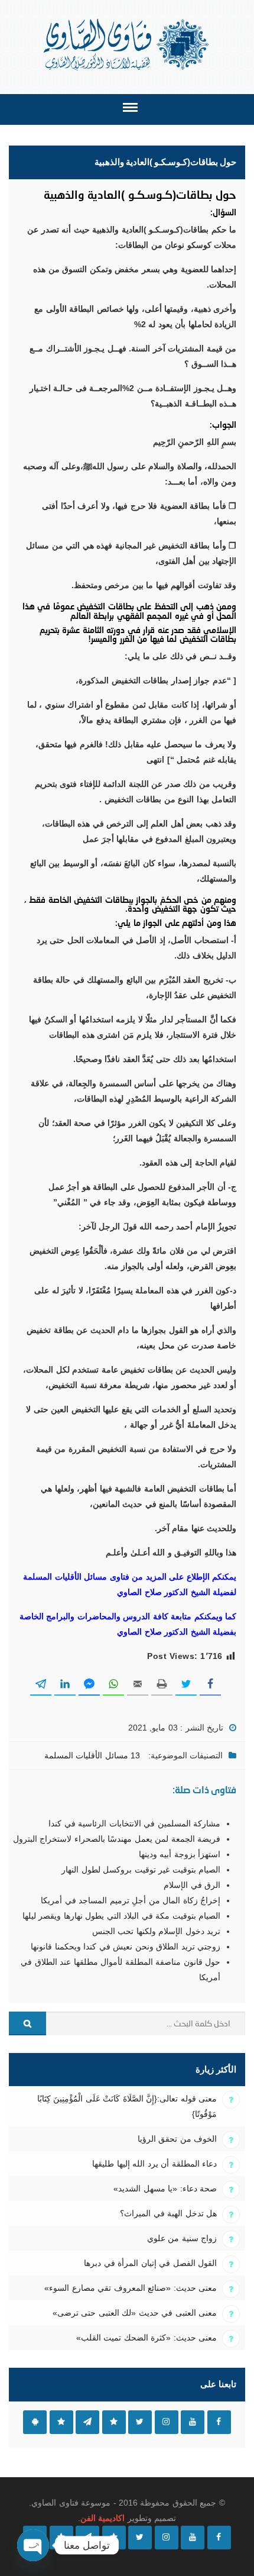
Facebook (219, 2422)
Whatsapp (61, 2422)
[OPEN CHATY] (33, 2545)
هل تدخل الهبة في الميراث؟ (168, 2213)
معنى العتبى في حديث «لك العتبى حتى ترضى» (135, 2313)
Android (35, 2422)
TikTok (114, 2422)
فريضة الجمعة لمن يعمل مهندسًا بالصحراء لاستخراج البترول (117, 1839)
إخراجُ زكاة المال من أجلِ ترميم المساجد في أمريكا (131, 1900)
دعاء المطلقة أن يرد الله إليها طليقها (154, 2164)
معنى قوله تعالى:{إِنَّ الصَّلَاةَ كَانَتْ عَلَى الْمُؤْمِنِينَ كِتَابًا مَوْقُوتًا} (127, 2106)
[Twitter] (140, 2538)
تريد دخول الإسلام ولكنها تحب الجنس (156, 1931)
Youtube (193, 2422)
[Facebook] (219, 2538)
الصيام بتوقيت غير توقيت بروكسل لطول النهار (141, 1870)
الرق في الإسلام (192, 1885)
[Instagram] (167, 2538)
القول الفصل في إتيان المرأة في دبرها (150, 2263)
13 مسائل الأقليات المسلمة (92, 1755)
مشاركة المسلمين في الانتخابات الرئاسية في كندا (134, 1823)
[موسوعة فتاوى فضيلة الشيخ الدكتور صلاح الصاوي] (127, 45)
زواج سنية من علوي (182, 2238)
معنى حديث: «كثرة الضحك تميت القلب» (146, 2338)
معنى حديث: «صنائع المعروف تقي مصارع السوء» (131, 2288)
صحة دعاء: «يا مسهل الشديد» (165, 2188)
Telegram (87, 2422)
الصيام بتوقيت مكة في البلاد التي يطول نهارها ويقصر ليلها (121, 1916)
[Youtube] (193, 2538)
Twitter (140, 2422)
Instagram (167, 2422)
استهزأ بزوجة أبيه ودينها (180, 1854)
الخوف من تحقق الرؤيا (177, 2139)
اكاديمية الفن (102, 2518)
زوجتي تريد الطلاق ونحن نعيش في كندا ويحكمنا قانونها (126, 1946)
